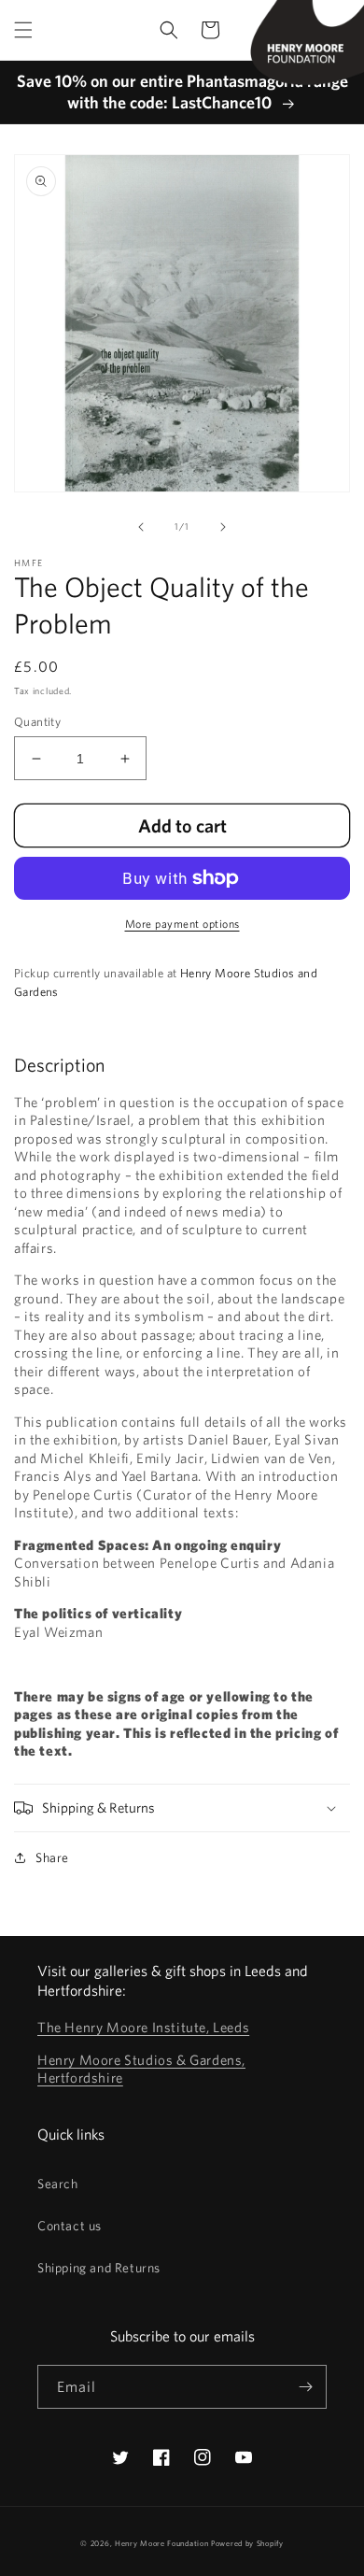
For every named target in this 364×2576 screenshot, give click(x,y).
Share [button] (52, 1857)
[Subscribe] (305, 2387)
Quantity (37, 722)
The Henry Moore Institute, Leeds (143, 2027)
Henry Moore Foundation (163, 2543)
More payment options (182, 923)
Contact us (70, 2226)
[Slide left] (141, 527)
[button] (23, 30)
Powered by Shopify (247, 2543)
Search (58, 2184)
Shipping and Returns (99, 2268)
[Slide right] (223, 527)
